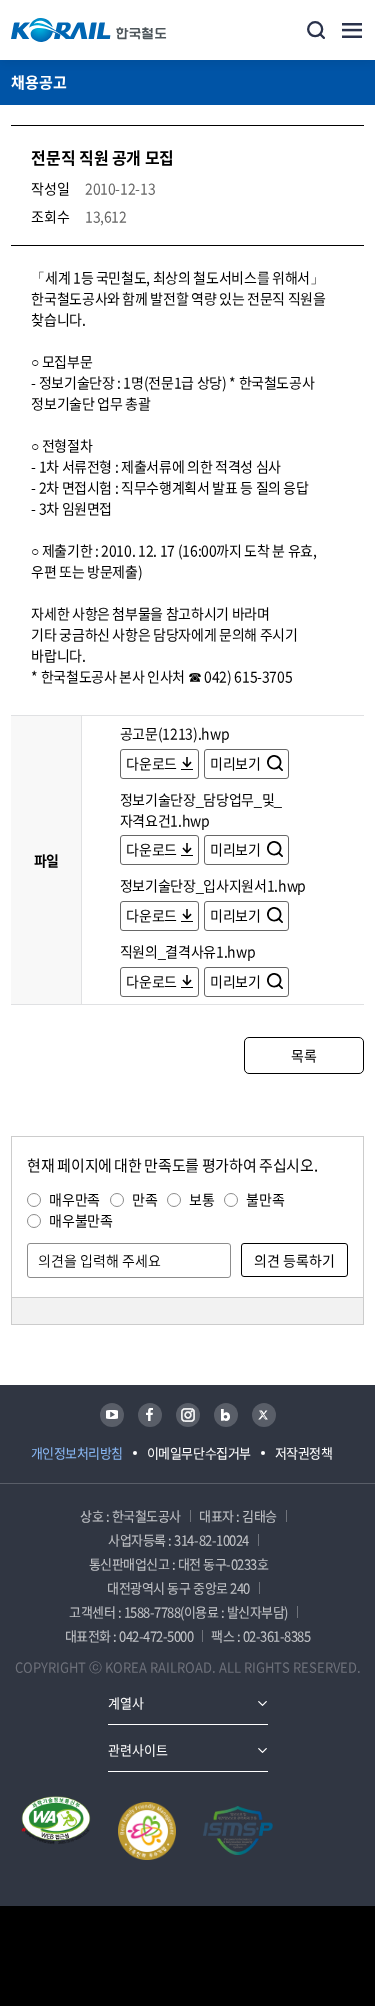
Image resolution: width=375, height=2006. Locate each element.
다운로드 (151, 763)
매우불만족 (80, 1220)
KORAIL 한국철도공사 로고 (89, 30)
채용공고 (39, 82)
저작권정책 (304, 1452)
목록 (303, 1055)
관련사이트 (138, 1749)
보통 (201, 1199)
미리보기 (236, 763)
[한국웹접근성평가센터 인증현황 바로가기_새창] (56, 1831)
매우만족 (74, 1199)
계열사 (126, 1702)
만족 (144, 1199)
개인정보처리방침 (77, 1452)
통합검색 (316, 30)
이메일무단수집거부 (199, 1452)
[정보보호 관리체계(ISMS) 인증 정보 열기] (238, 1831)
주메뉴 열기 (352, 30)
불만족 (265, 1199)
